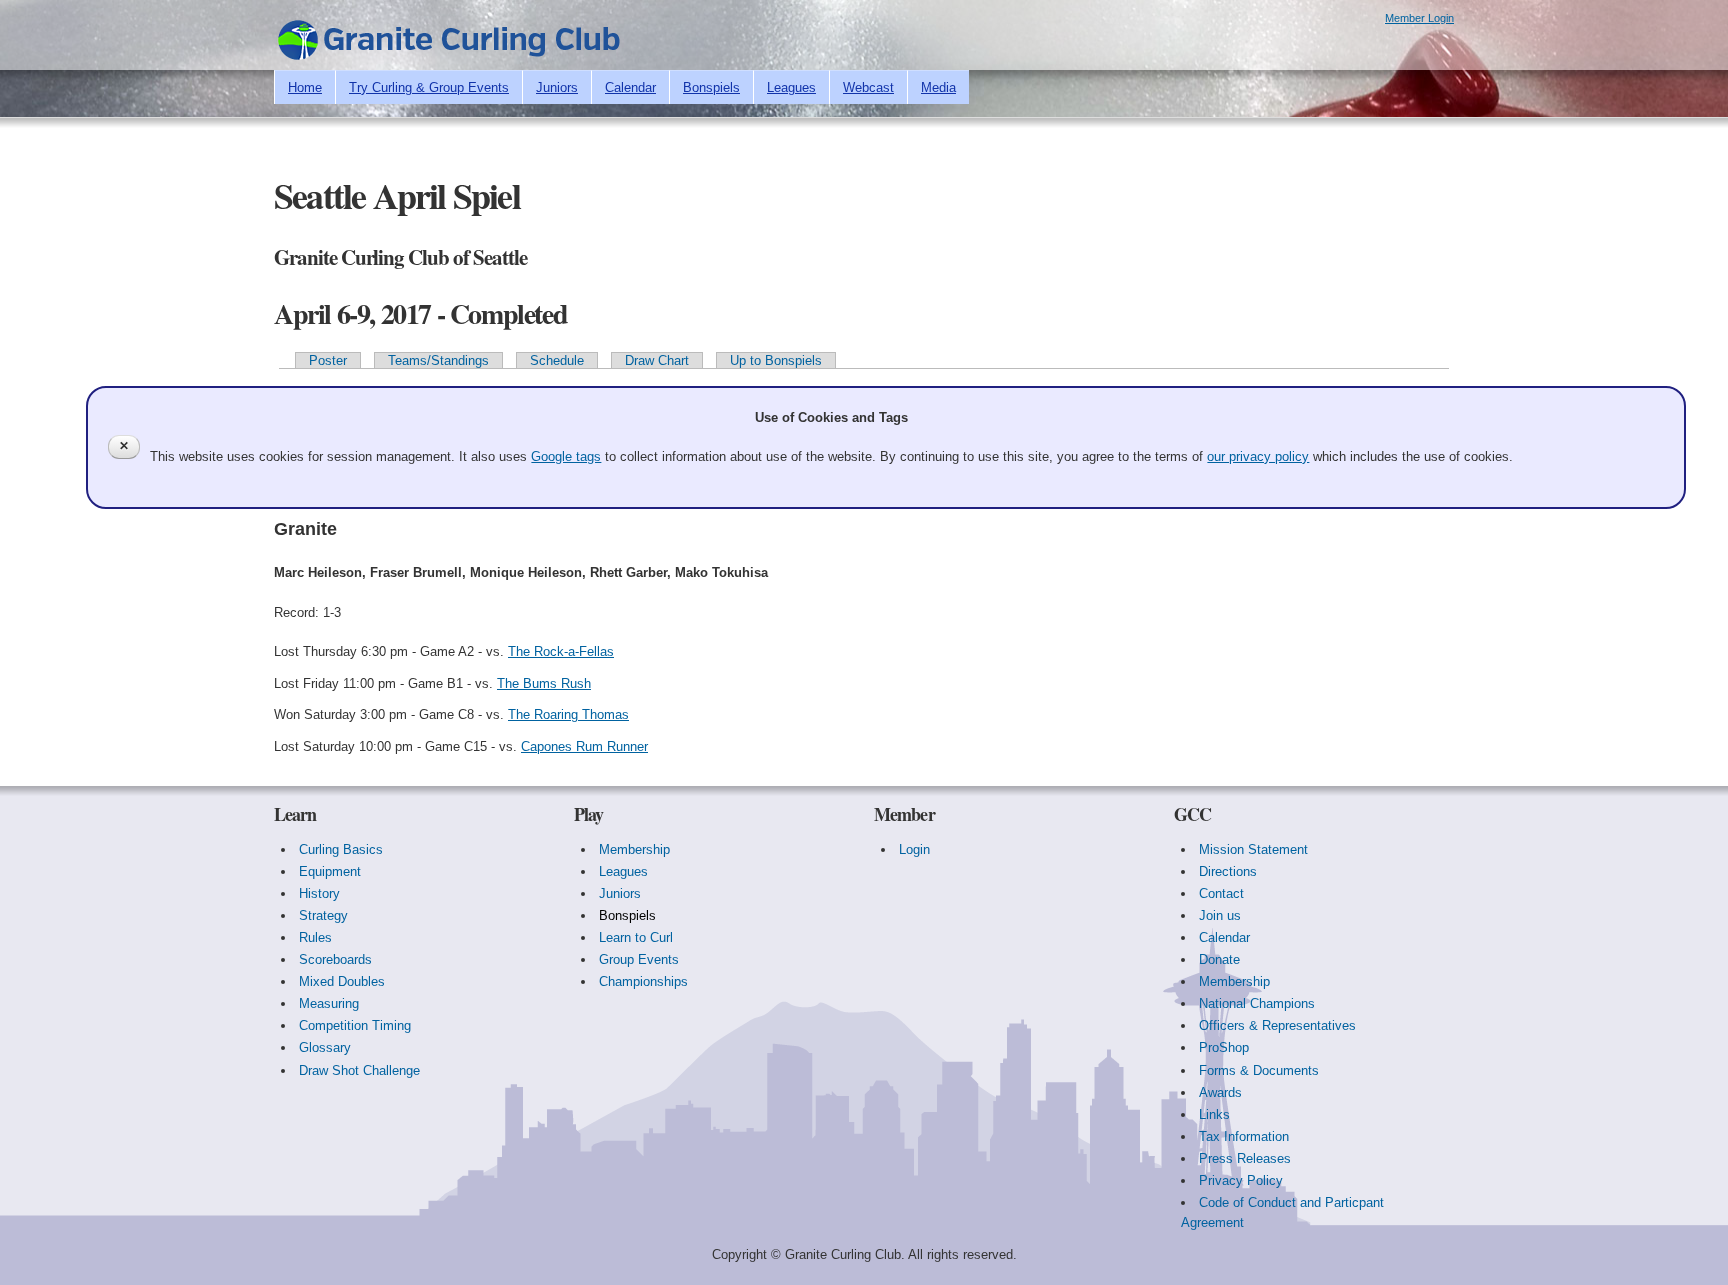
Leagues (791, 87)
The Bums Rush (544, 683)
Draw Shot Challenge (359, 1070)
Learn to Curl (636, 937)
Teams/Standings (438, 360)
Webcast (868, 87)
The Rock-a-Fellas (561, 651)
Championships (643, 981)
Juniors (557, 87)
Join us (1220, 915)
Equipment (330, 871)
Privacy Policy (1241, 1180)
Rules (315, 937)
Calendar (630, 87)
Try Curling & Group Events (429, 87)
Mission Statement (1253, 849)
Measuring (329, 1003)
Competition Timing (355, 1025)
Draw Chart (657, 360)
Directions (1228, 871)
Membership (634, 849)
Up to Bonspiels (776, 360)
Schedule (557, 360)
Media (938, 87)
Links (1214, 1114)
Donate (1219, 959)
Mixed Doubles (342, 981)
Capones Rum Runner (584, 746)
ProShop (1224, 1047)
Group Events (639, 959)
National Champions (1257, 1003)
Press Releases (1245, 1158)
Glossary (325, 1047)
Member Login (1419, 18)
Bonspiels (711, 87)
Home (305, 87)
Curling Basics (341, 849)
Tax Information (1244, 1136)
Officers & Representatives (1277, 1025)
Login (914, 849)
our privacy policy (1258, 456)
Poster (328, 360)
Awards (1220, 1092)
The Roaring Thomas (568, 714)
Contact (1221, 893)
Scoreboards (335, 959)
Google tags (566, 456)
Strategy (323, 915)
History (319, 893)
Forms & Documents (1259, 1070)
